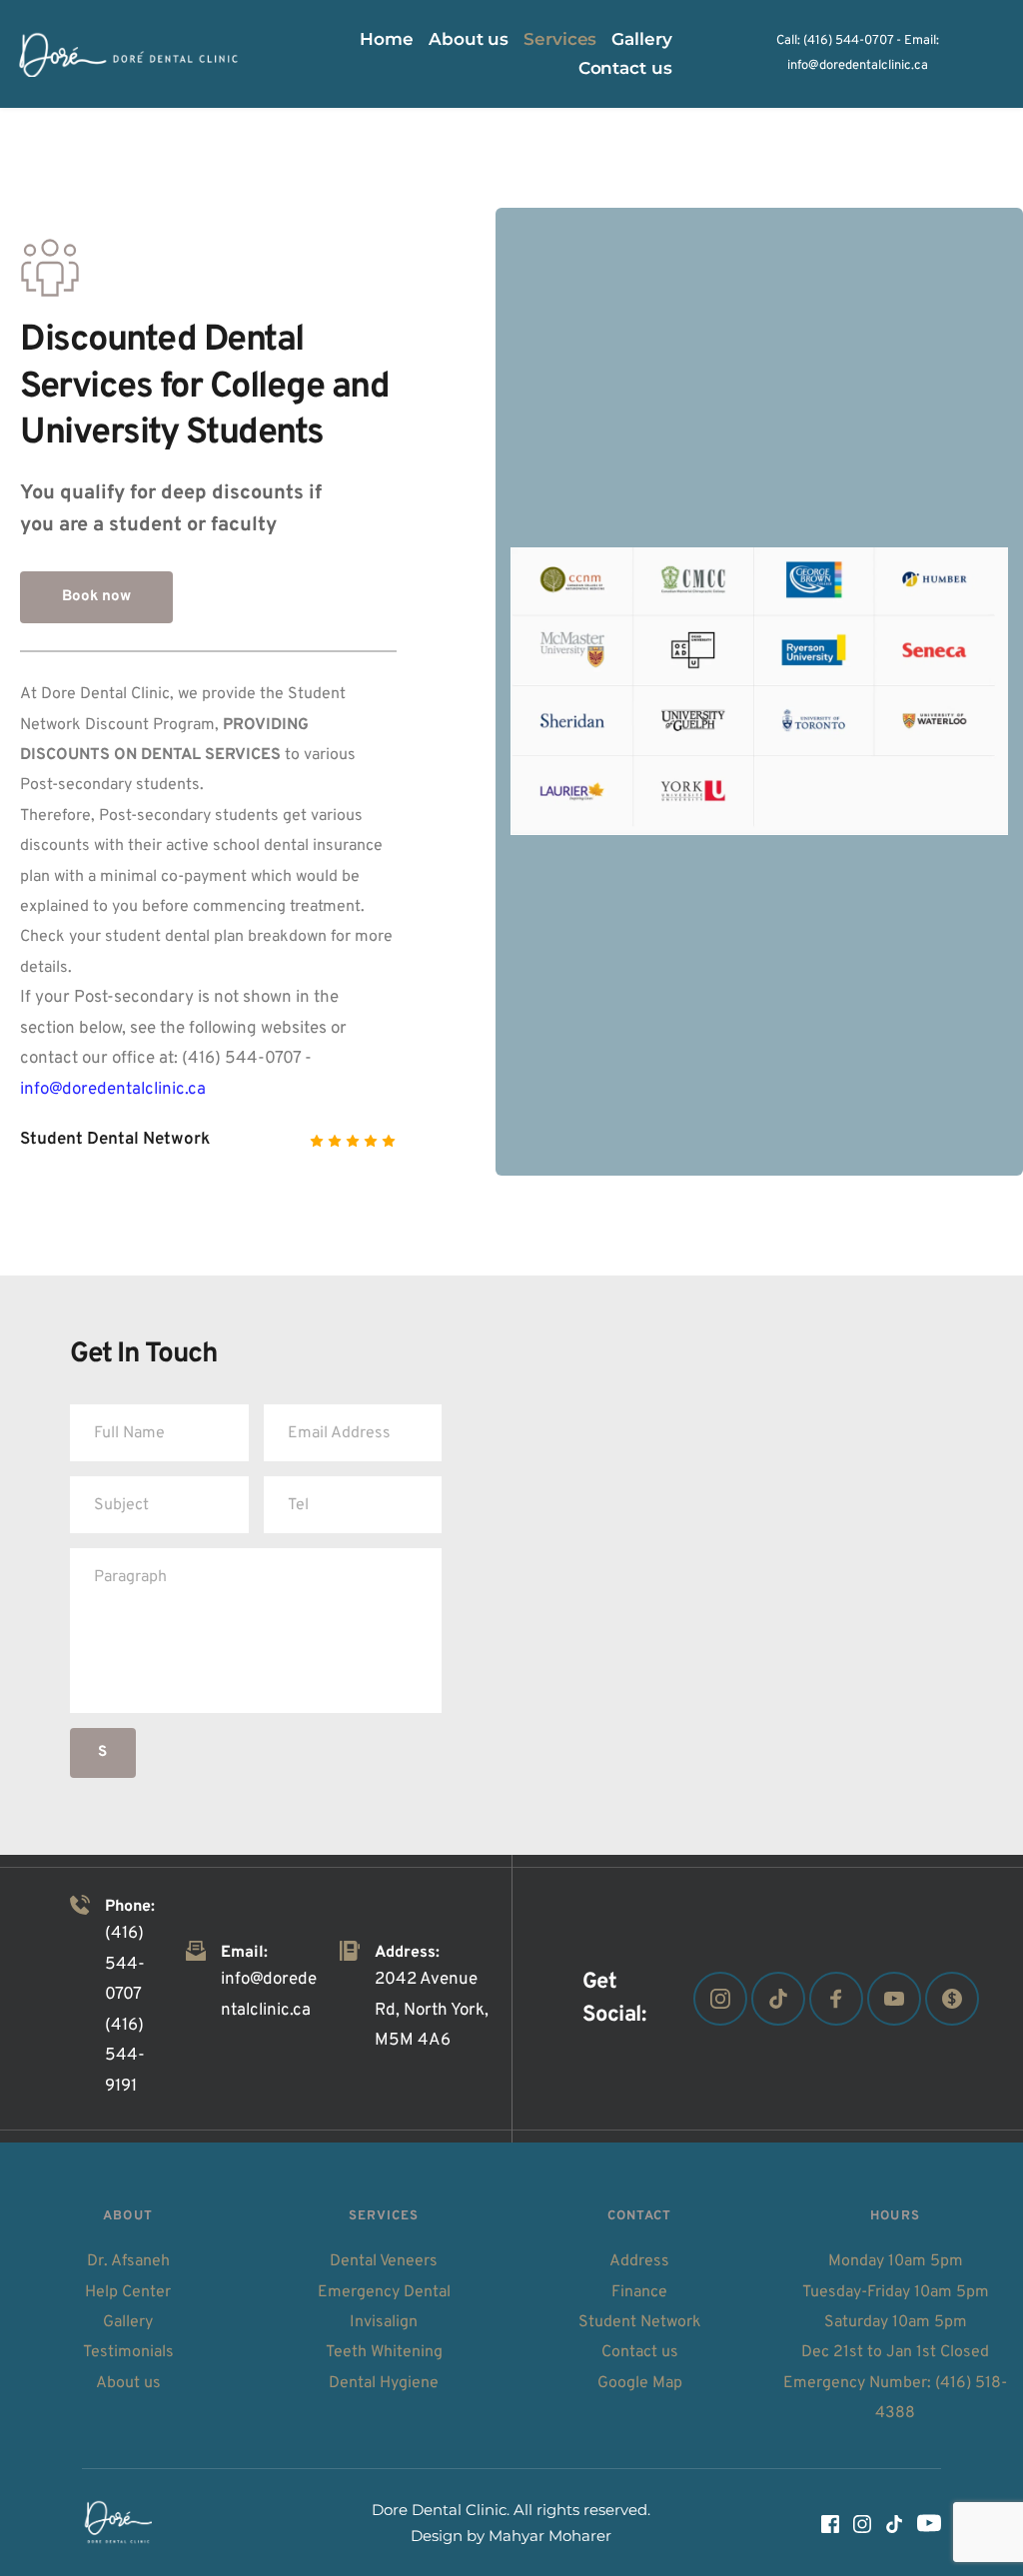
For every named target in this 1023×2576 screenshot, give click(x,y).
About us (128, 2383)
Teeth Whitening (384, 2352)
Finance (639, 2292)
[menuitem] (387, 39)
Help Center (128, 2292)
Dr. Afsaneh (128, 2261)
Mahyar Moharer (550, 2536)
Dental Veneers (384, 2261)
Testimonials (128, 2352)
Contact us (640, 2352)
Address (639, 2261)
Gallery (128, 2322)
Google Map (640, 2383)
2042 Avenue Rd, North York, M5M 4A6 (434, 2010)
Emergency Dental (384, 2292)
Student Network (640, 2322)
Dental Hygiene (384, 2383)
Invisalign (384, 2322)
